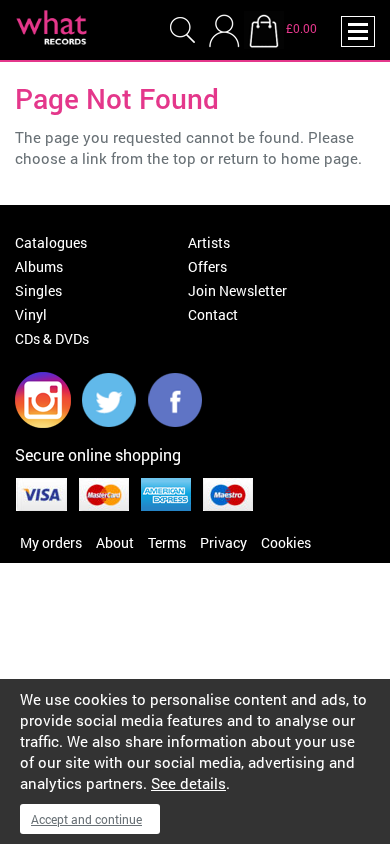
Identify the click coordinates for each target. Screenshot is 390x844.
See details (188, 783)
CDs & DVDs (52, 338)
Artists (209, 242)
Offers (207, 266)
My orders (51, 542)
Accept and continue (86, 819)
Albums (39, 266)
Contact (213, 314)
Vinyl (31, 314)
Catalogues (51, 242)
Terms (167, 542)
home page (319, 158)
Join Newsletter (237, 290)
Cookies (286, 542)
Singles (38, 290)
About (115, 542)
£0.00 (301, 28)
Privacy (223, 542)
